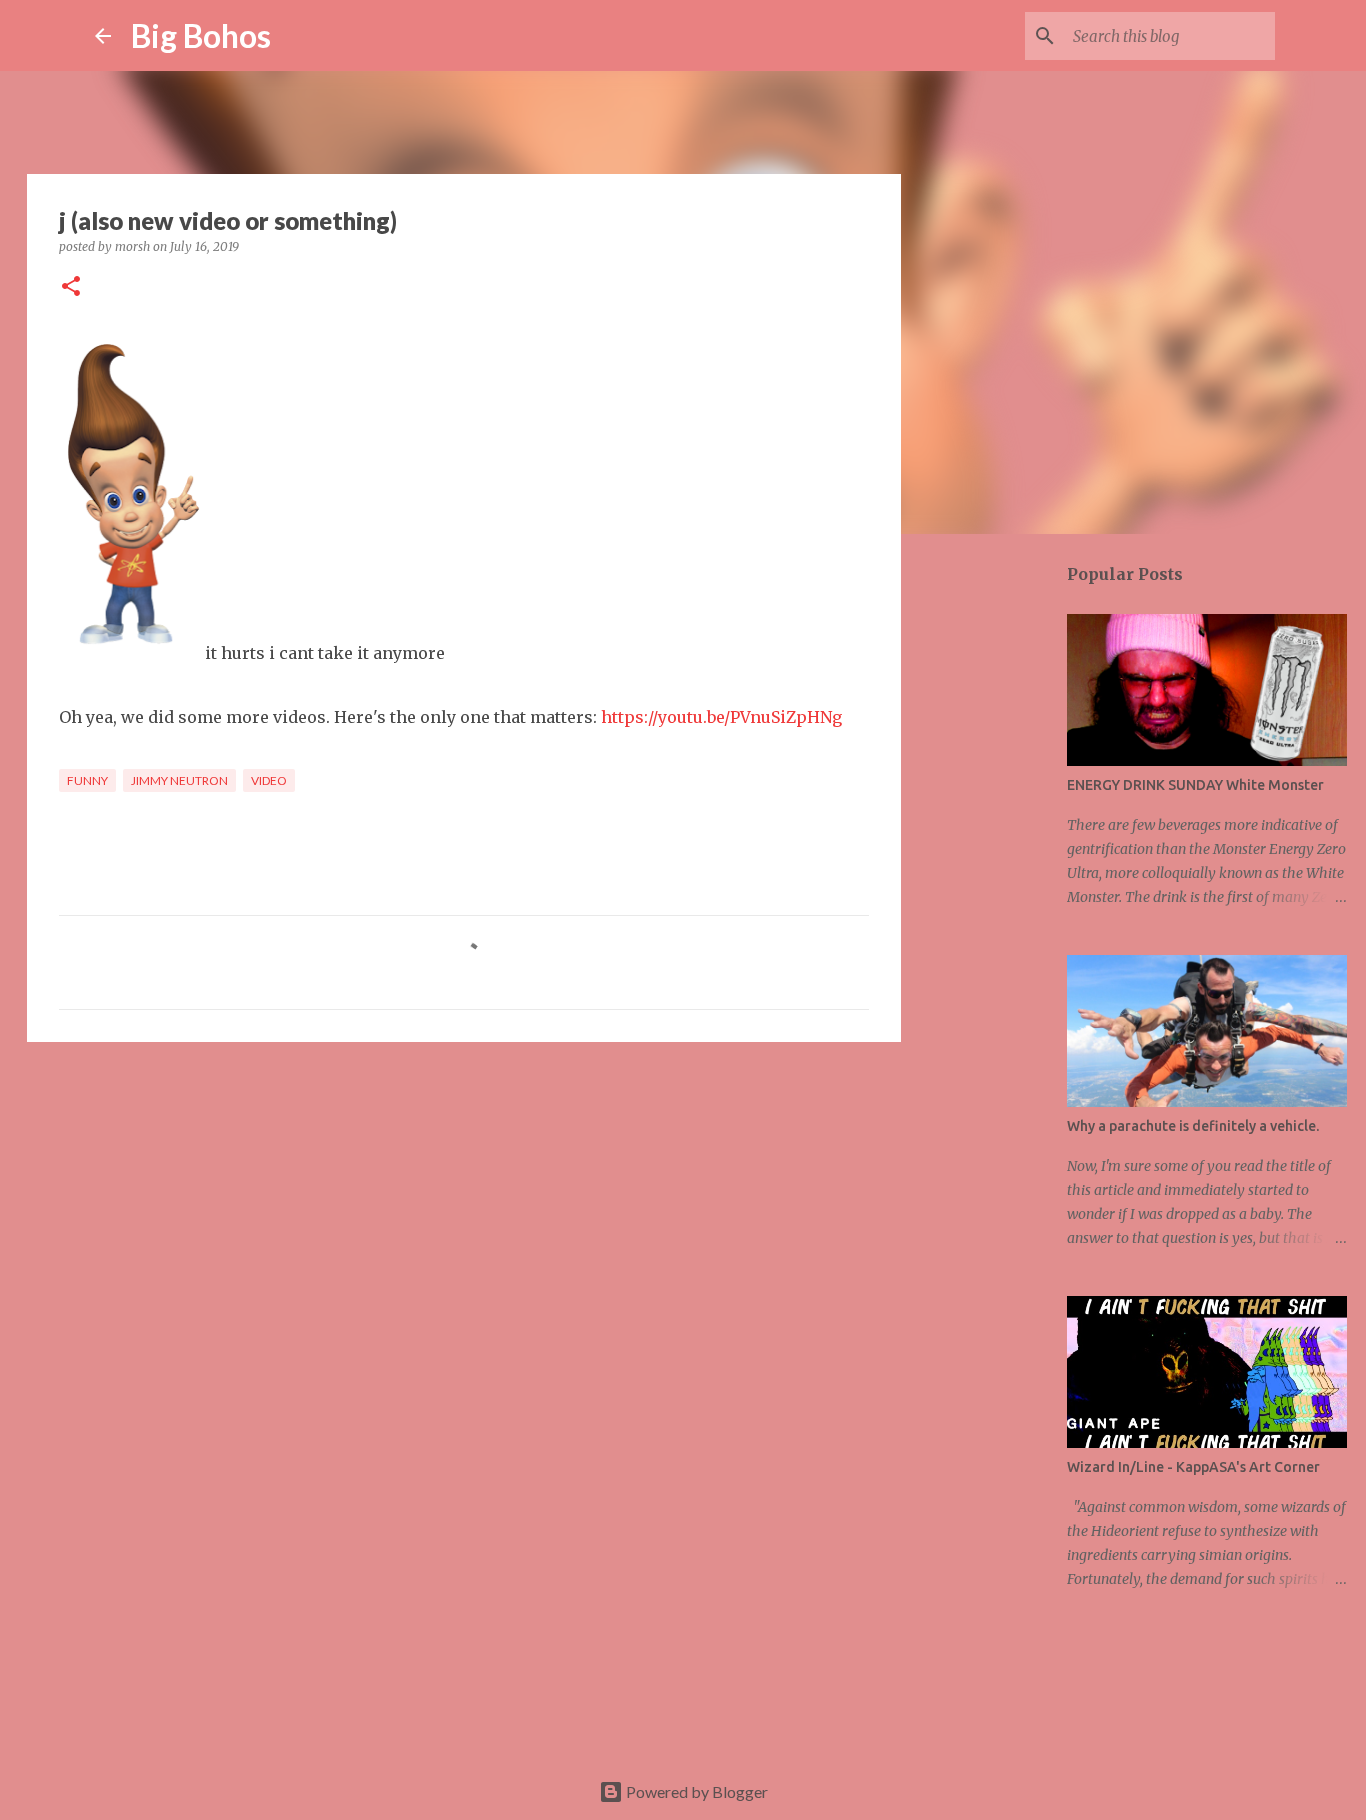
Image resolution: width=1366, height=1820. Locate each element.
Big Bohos (201, 35)
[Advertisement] (464, 1212)
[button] (71, 287)
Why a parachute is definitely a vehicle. (1193, 1126)
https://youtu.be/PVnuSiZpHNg (721, 717)
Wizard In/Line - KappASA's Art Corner (1193, 1467)
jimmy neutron (179, 780)
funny (87, 780)
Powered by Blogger (695, 1791)
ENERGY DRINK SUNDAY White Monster (1195, 785)
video (269, 780)
